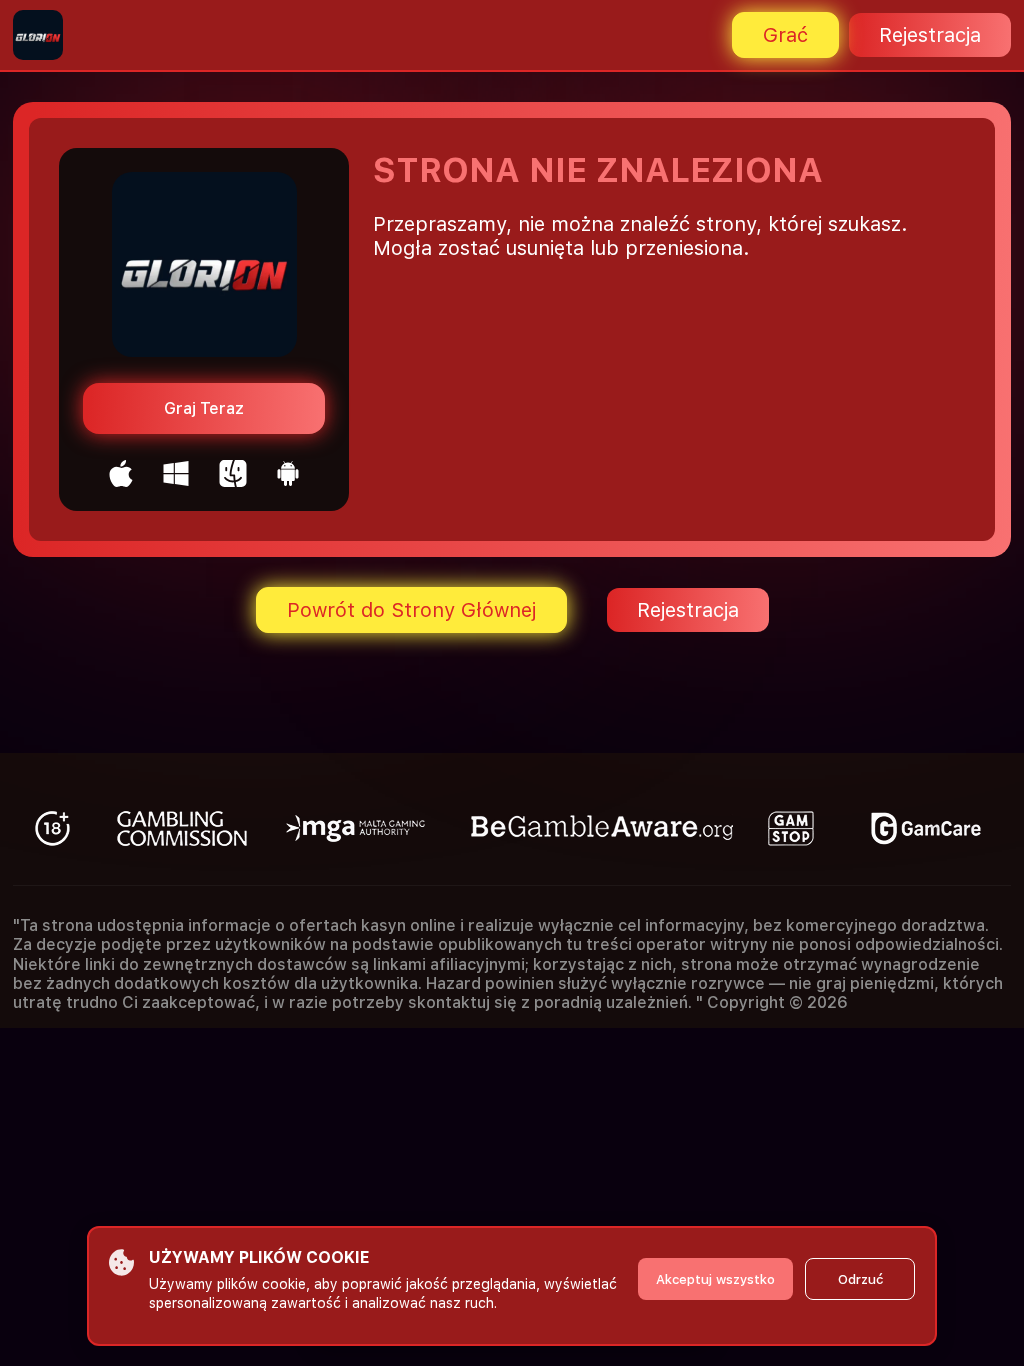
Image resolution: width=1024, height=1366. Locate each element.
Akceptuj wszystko (715, 1279)
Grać (785, 35)
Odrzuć (860, 1279)
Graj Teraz (204, 408)
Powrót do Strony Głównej (411, 610)
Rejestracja (930, 35)
